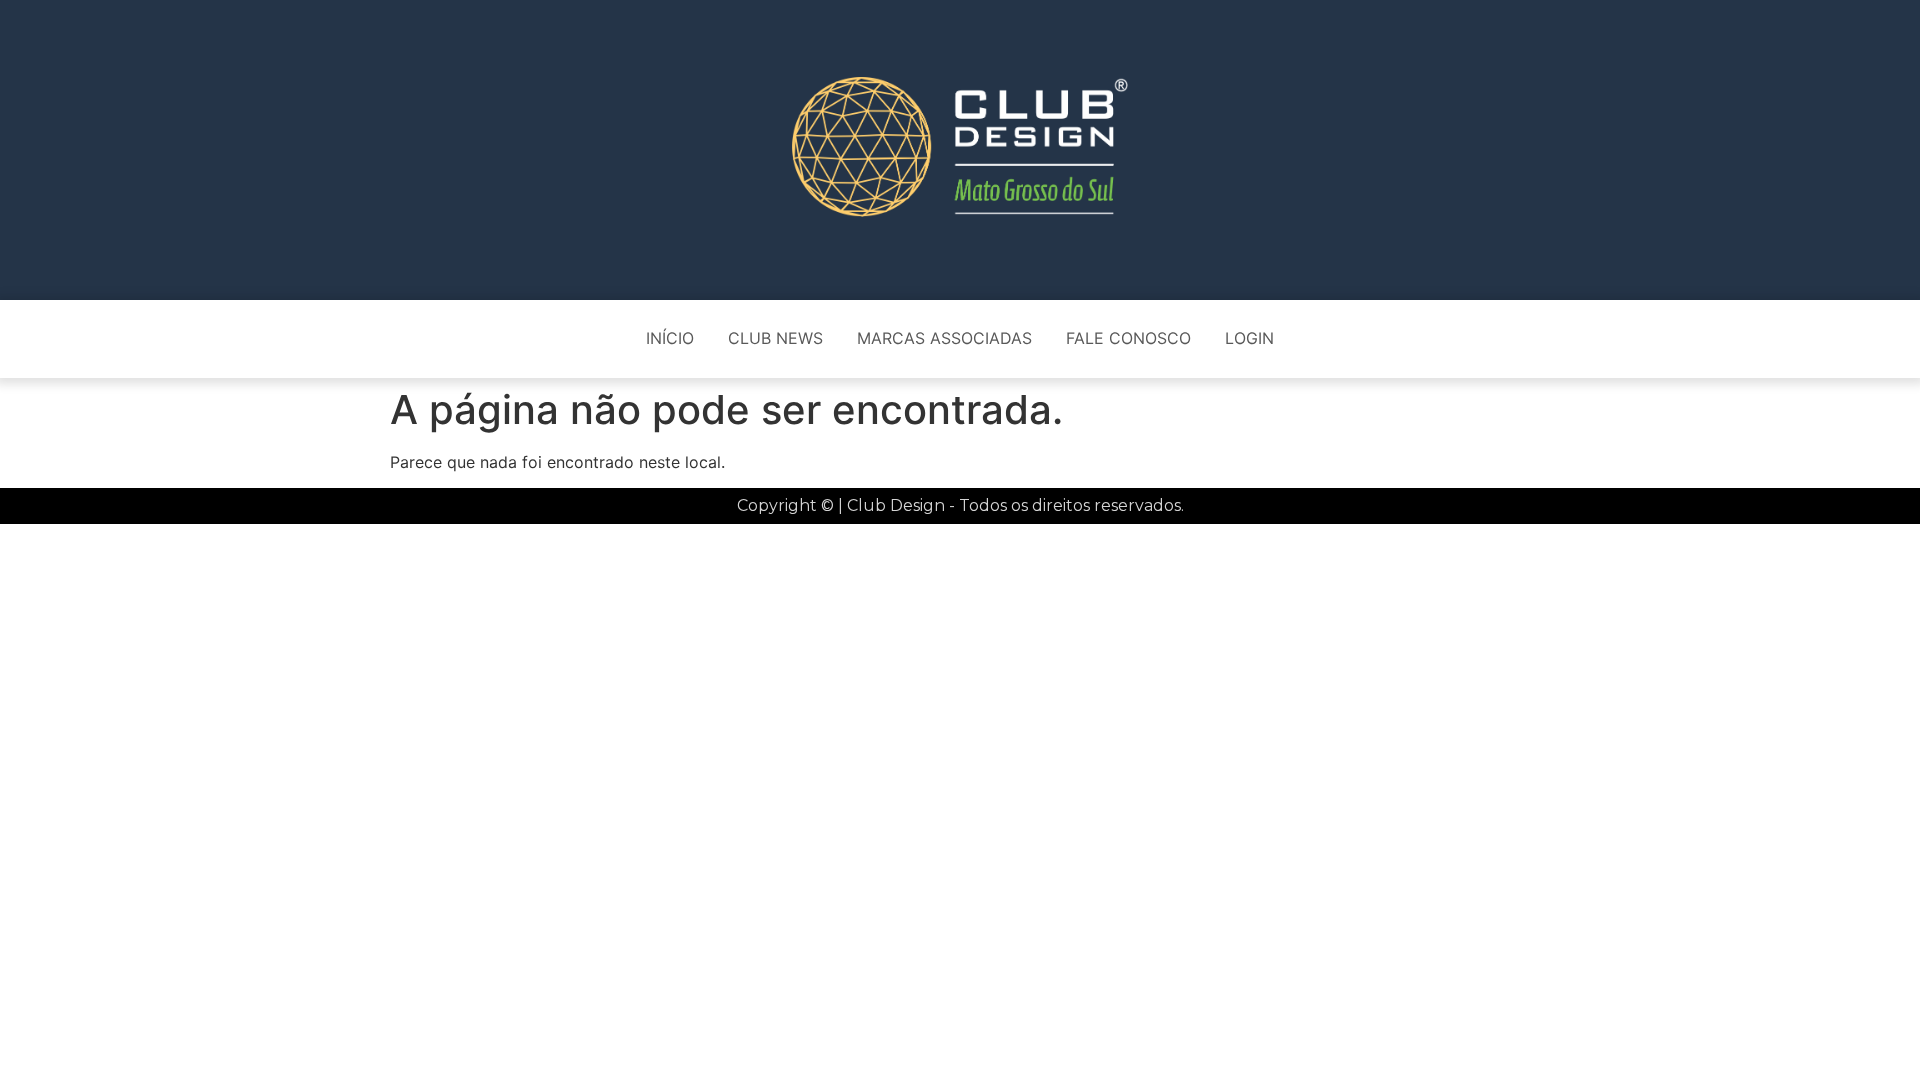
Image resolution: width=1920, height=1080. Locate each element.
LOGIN (1249, 338)
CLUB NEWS (775, 338)
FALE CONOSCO (1128, 338)
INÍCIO (670, 338)
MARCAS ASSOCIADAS (944, 338)
